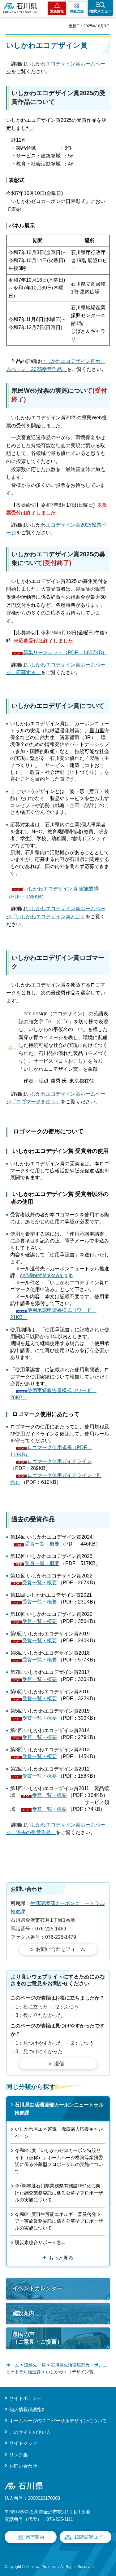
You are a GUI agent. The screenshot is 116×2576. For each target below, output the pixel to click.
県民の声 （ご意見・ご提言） (37, 2338)
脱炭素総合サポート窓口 (40, 2242)
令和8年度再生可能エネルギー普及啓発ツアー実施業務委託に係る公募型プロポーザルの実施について (59, 2221)
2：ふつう (68, 2007)
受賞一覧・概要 (42, 1544)
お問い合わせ (23, 2466)
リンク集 (19, 2455)
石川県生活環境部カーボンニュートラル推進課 (59, 2109)
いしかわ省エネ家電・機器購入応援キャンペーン (59, 2132)
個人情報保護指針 (28, 2409)
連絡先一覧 (35, 2365)
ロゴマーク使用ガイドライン (59, 1461)
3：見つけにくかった (39, 2051)
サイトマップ (23, 2443)
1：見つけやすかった (39, 2043)
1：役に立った (32, 2007)
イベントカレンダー (37, 2288)
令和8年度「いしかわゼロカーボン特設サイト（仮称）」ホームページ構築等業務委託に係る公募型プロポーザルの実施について (59, 2161)
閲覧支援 (77, 11)
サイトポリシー (26, 2398)
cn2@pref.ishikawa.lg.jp (46, 1275)
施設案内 (24, 2313)
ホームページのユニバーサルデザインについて (58, 2421)
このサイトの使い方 (30, 2432)
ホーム (13, 2365)
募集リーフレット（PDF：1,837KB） (65, 653)
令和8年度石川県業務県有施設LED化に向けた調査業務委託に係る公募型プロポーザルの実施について (59, 2193)
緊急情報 (57, 11)
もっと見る (61, 2258)
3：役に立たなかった (39, 2015)
